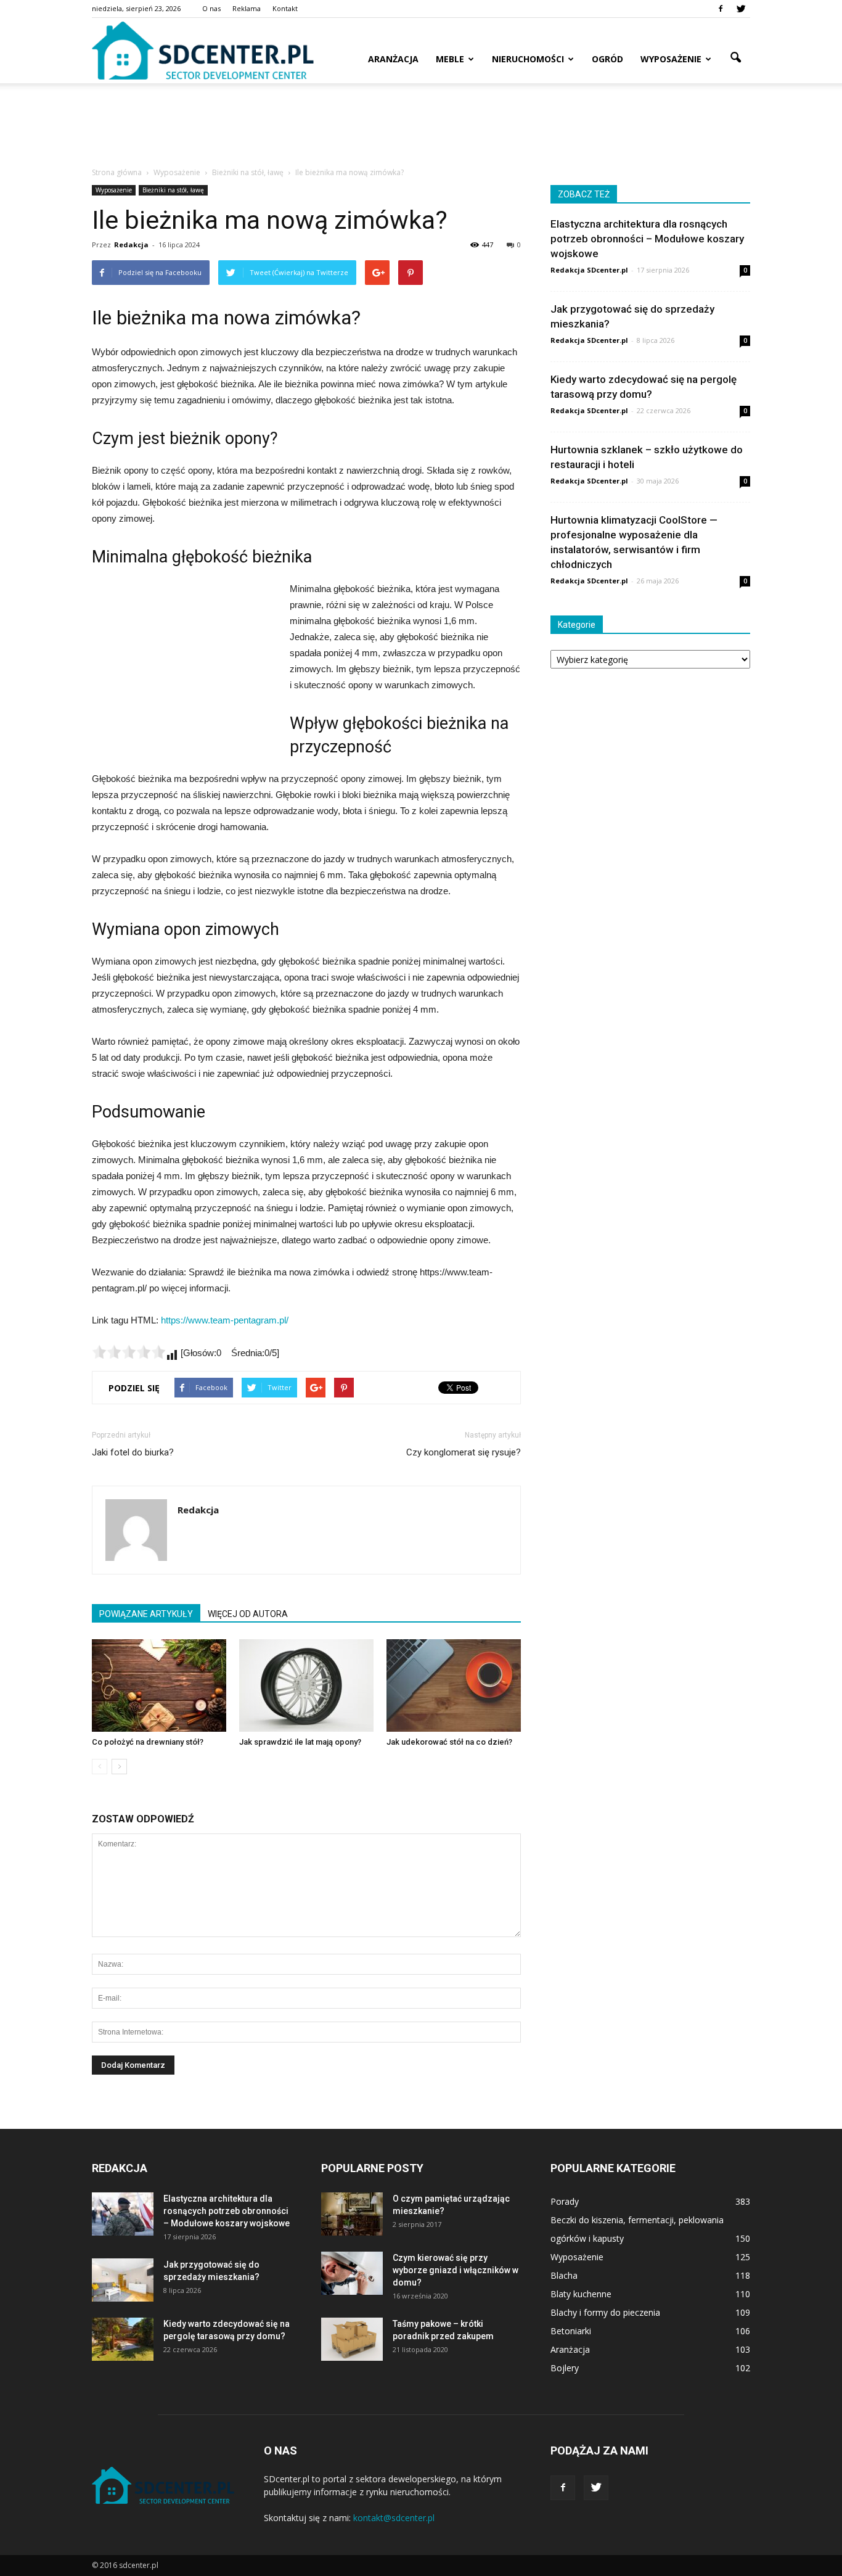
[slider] (129, 1352)
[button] (735, 58)
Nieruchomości (528, 59)
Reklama (247, 8)
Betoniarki (571, 2331)
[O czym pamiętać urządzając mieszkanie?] (352, 2214)
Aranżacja (393, 59)
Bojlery (565, 2368)
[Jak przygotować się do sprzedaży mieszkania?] (123, 2280)
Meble (450, 59)
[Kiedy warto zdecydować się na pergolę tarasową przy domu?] (123, 2339)
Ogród (607, 59)
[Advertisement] (421, 126)
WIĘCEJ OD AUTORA (248, 1614)
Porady (565, 2201)
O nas (211, 8)
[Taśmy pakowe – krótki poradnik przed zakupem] (352, 2339)
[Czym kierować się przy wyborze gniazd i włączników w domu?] (352, 2273)
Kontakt (285, 8)
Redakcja (131, 245)
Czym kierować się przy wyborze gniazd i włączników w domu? (456, 2270)
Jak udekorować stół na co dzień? (449, 1742)
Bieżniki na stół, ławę (173, 190)
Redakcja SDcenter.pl (589, 270)
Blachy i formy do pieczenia (605, 2312)
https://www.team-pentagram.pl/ (225, 1320)
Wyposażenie (671, 59)
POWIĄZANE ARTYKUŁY (146, 1614)
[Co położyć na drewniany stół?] (159, 1685)
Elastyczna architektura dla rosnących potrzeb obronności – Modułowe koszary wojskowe (647, 239)
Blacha (564, 2275)
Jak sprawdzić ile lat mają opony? (300, 1742)
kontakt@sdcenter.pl (394, 2518)
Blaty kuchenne (581, 2294)
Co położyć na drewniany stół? (148, 1742)
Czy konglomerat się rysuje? (464, 1452)
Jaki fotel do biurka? (133, 1452)
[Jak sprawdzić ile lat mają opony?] (306, 1685)
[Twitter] (741, 9)
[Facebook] (721, 9)
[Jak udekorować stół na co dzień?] (454, 1685)
